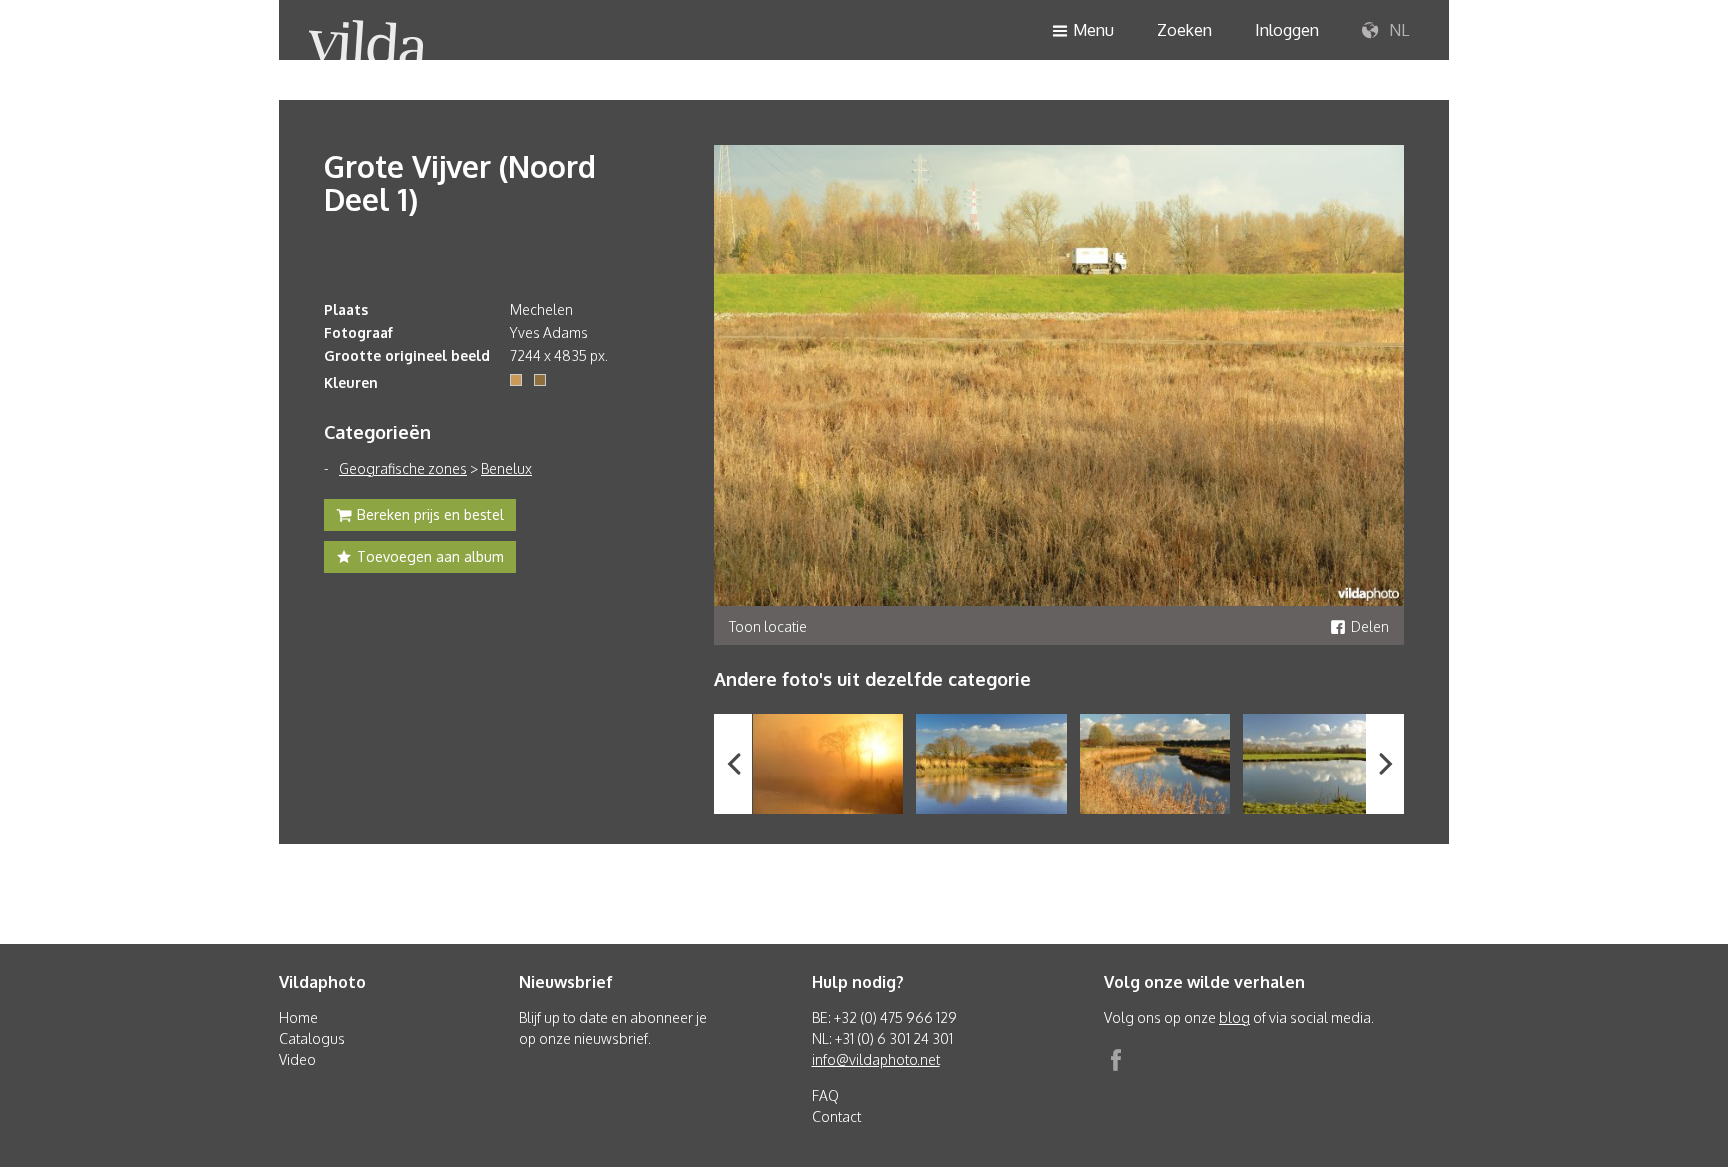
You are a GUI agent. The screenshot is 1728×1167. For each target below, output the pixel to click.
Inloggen (1287, 30)
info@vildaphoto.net (876, 1059)
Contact (836, 1116)
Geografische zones (403, 468)
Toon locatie (768, 626)
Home (298, 1017)
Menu (1093, 30)
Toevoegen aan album (430, 556)
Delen (1370, 626)
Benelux (506, 468)
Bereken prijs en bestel (430, 514)
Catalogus (312, 1038)
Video (297, 1059)
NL (1397, 30)
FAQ (825, 1095)
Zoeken (1184, 30)
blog (1234, 1017)
